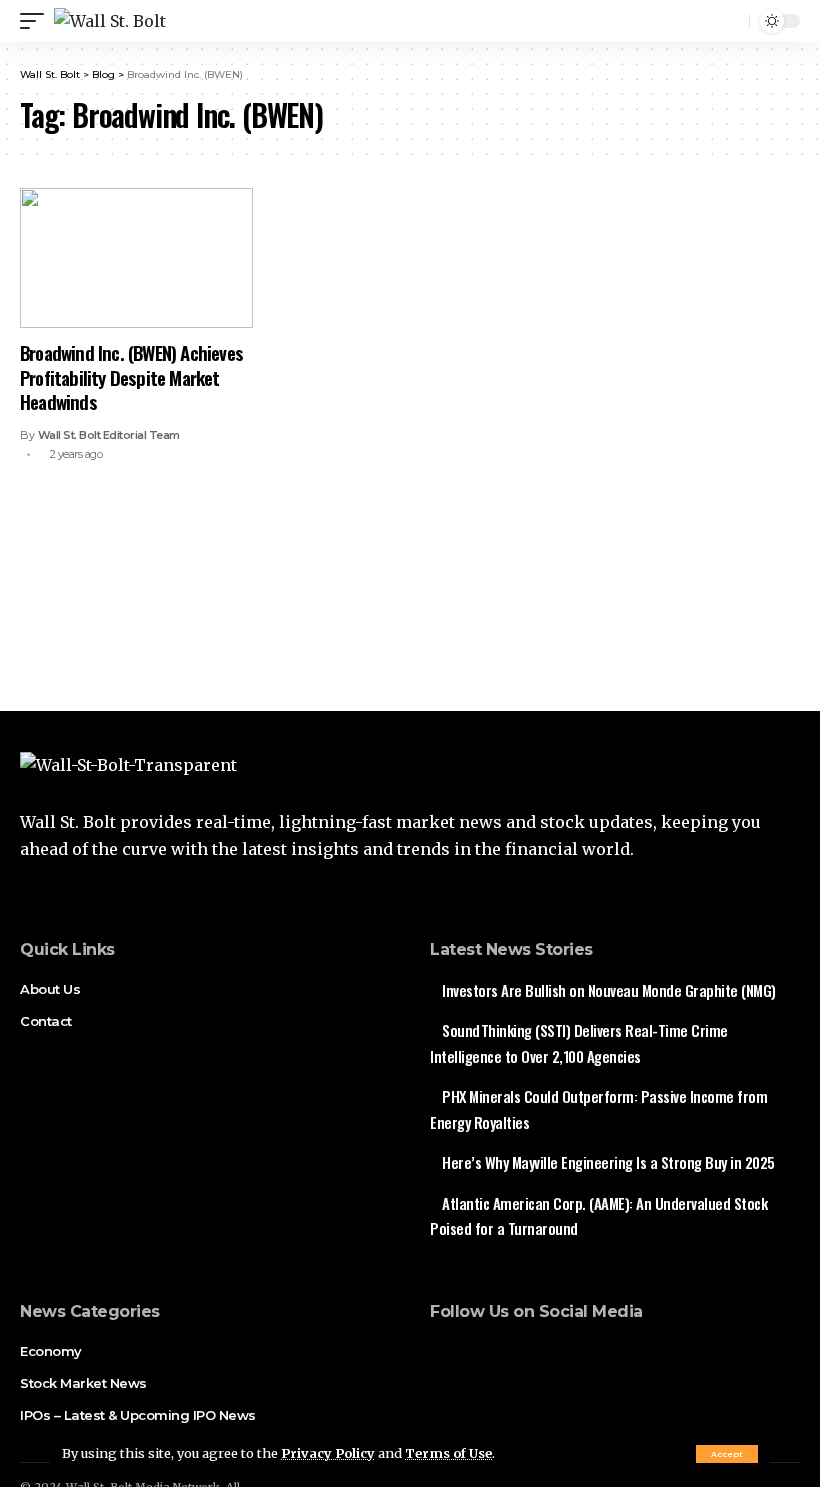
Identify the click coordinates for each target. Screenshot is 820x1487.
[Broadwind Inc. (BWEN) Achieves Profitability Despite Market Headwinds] (136, 258)
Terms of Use (448, 1453)
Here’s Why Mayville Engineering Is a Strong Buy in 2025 (608, 1162)
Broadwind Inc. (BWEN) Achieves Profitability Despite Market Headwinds (131, 376)
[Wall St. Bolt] (110, 21)
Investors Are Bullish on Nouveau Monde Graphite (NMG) (609, 990)
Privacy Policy (328, 1453)
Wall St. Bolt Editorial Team (109, 435)
